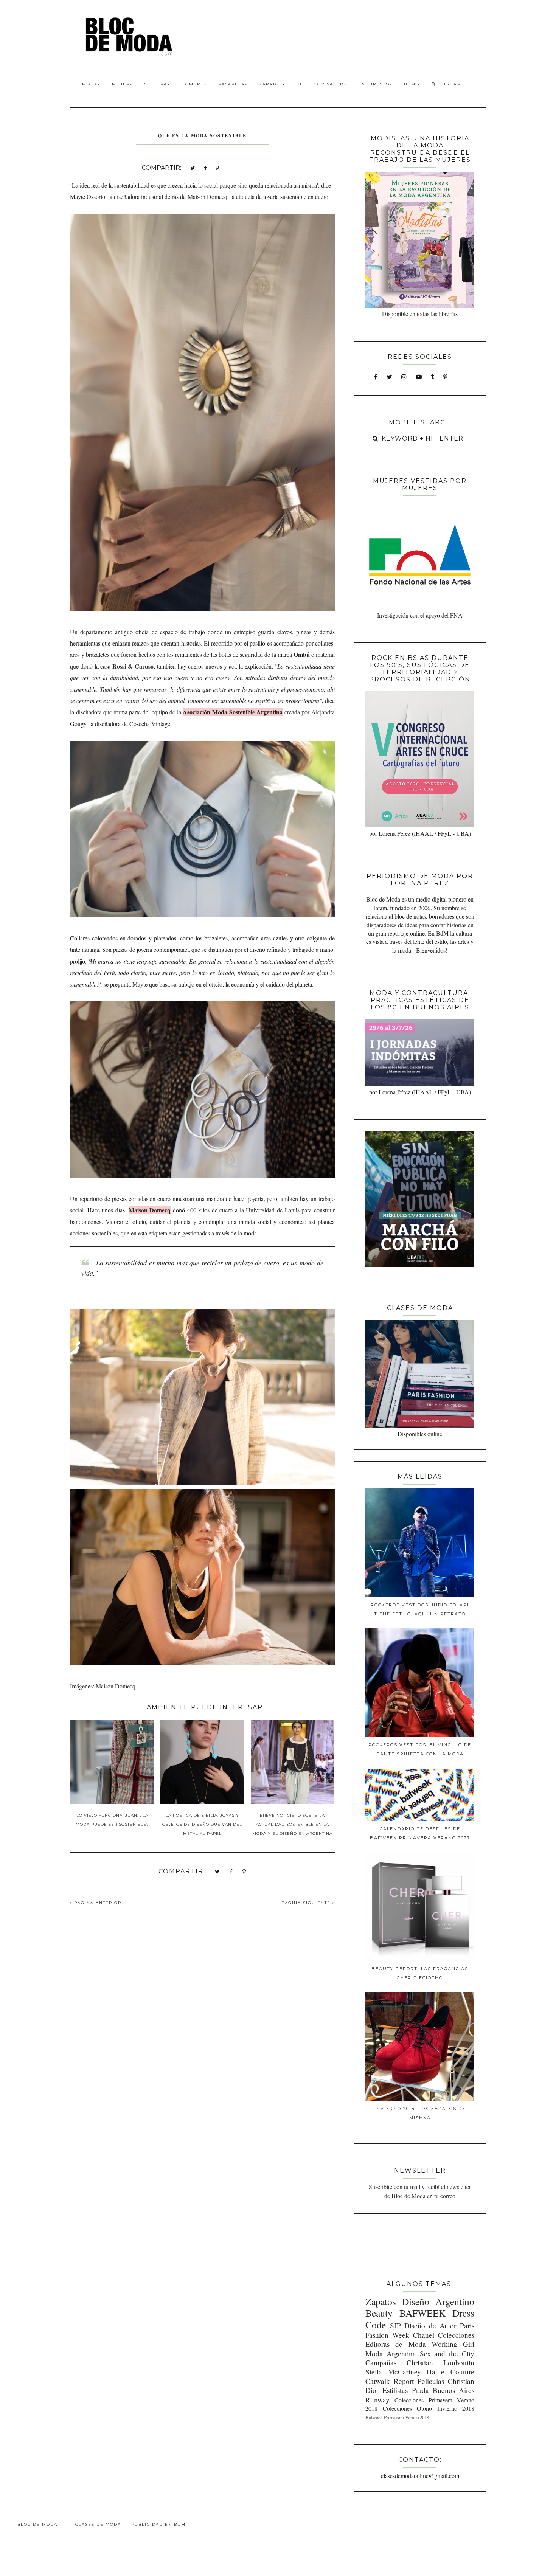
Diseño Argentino (438, 2301)
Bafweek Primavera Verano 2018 (397, 2417)
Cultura (156, 84)
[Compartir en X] (193, 167)
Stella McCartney (393, 2372)
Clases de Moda (98, 2524)
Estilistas (395, 2390)
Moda (90, 84)
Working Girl (453, 2344)
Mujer (121, 84)
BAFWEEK (422, 2313)
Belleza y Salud (320, 84)
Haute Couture (450, 2372)
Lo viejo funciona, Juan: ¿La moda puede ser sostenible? (112, 1820)
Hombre (193, 84)
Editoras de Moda (395, 2344)
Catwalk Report (390, 2381)
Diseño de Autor (430, 2325)
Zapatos (271, 84)
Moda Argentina (391, 2353)
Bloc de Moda (37, 2524)
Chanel (424, 2335)
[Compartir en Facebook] (205, 167)
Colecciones (456, 2335)
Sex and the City (447, 2353)
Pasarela (231, 84)
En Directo (374, 84)
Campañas (381, 2363)
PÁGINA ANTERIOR (97, 1903)
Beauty (379, 2313)
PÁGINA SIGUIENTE (307, 1903)
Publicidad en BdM (158, 2524)
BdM (411, 84)
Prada (420, 2390)
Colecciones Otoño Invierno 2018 (429, 2408)
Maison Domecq (207, 196)
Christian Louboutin (440, 2363)
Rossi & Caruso (133, 666)
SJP (395, 2325)
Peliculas (431, 2381)
